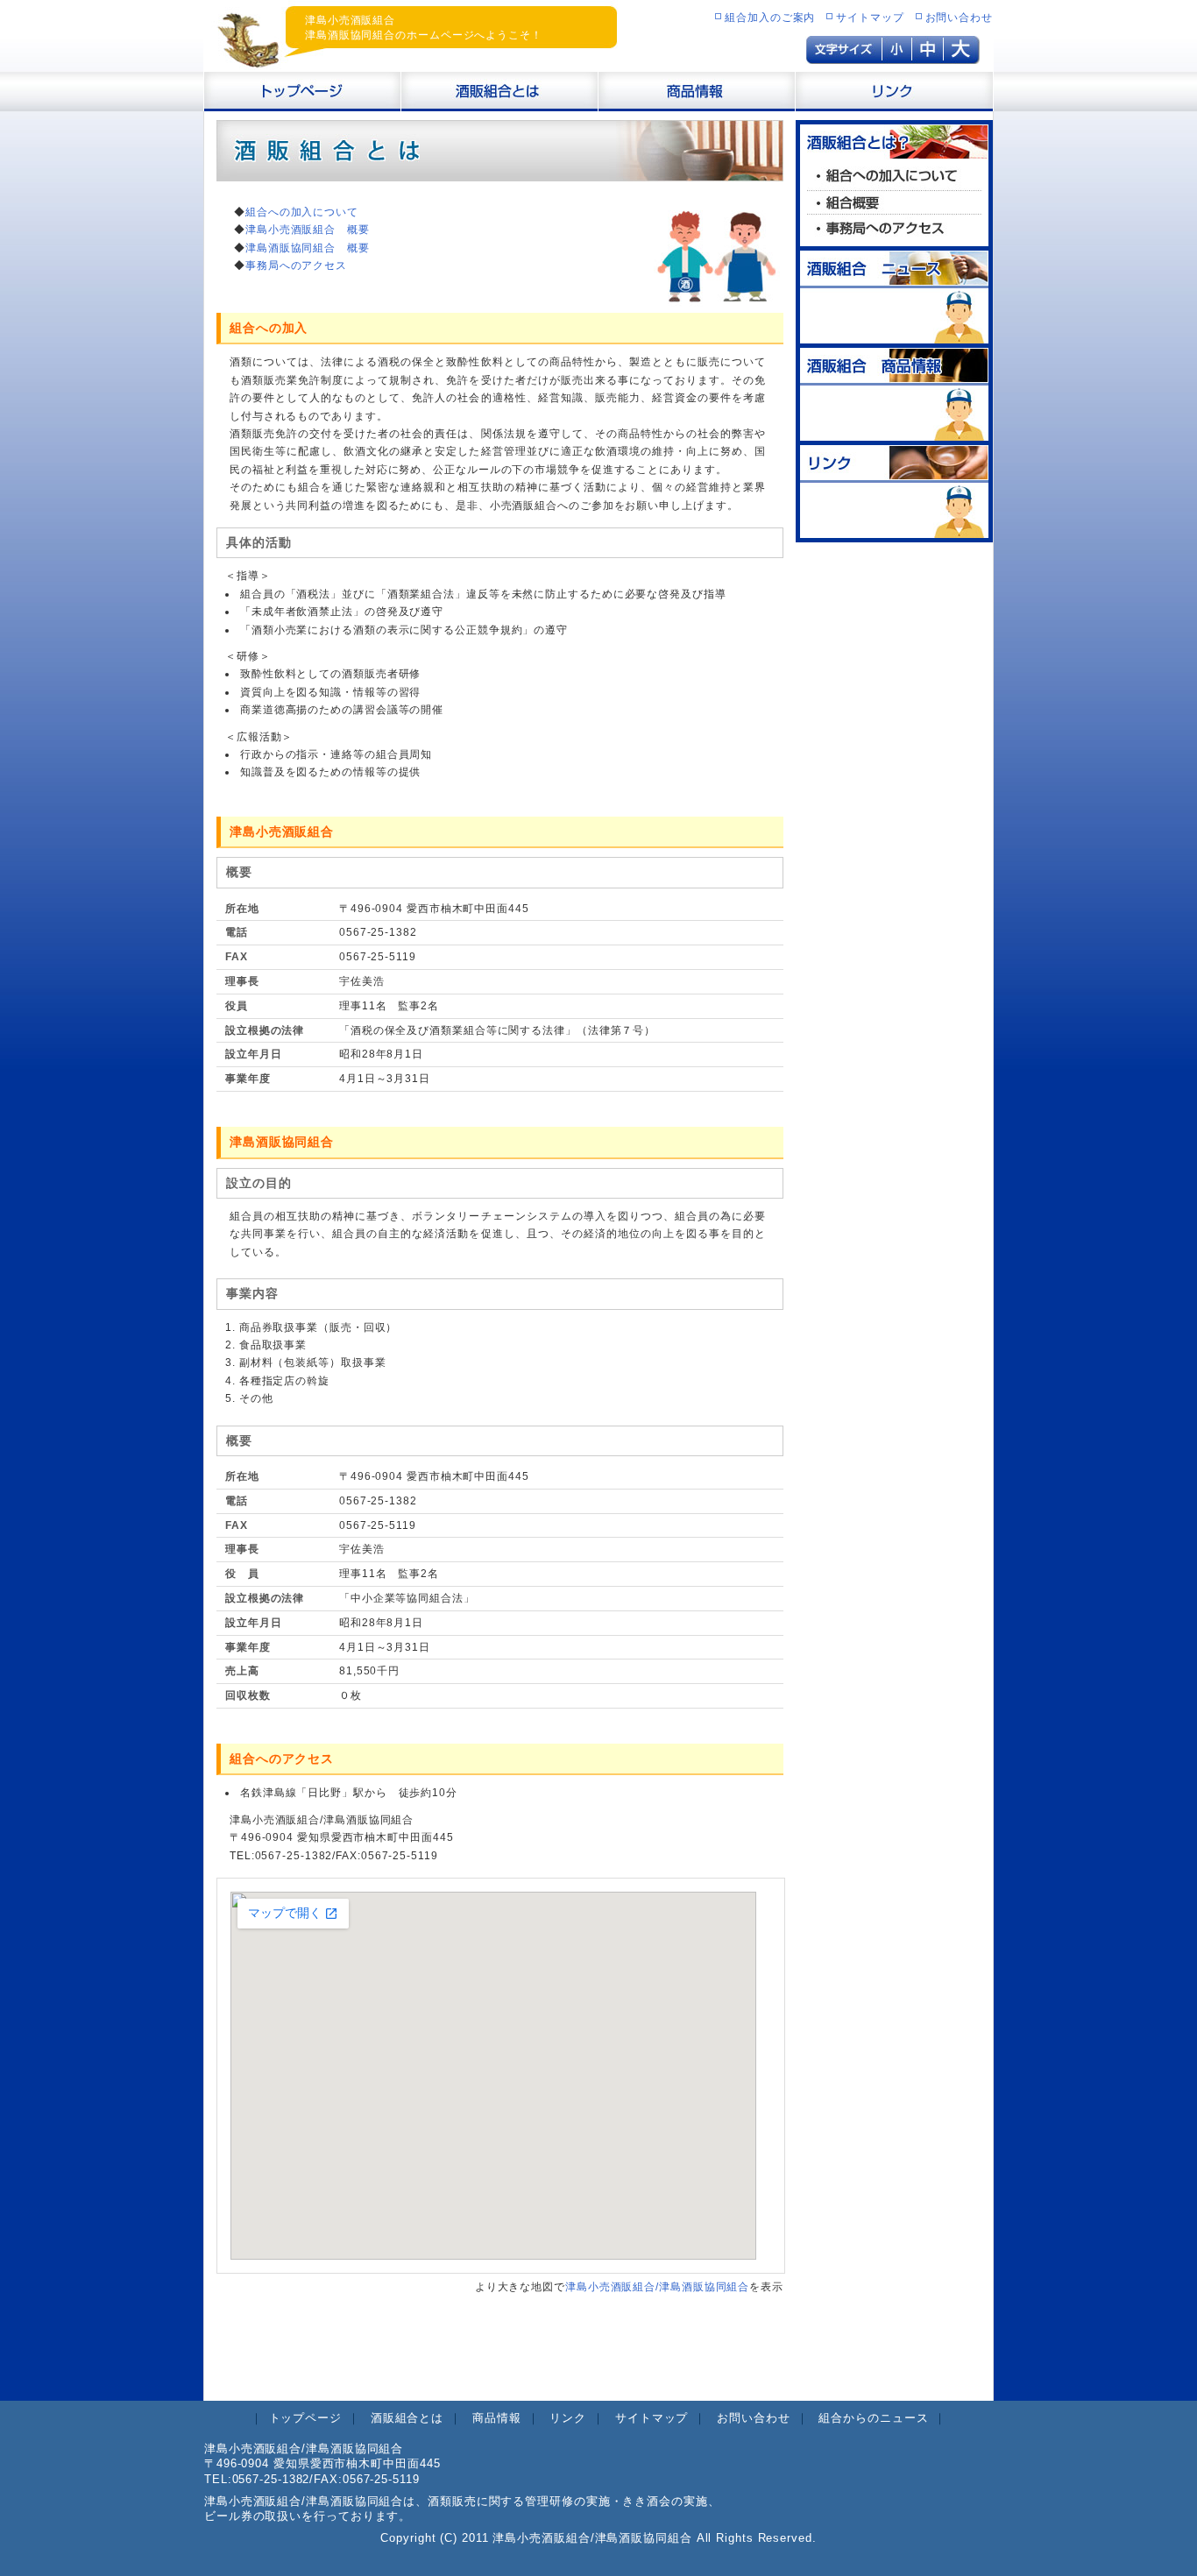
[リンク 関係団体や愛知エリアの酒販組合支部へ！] (894, 529)
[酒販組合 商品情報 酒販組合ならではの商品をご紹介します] (894, 432)
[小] (896, 55)
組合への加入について (302, 212)
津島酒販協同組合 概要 (308, 248)
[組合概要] (894, 207)
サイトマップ (870, 18)
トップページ (305, 2418)
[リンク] (894, 103)
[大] (962, 55)
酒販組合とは (407, 2418)
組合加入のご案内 (770, 18)
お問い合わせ (959, 18)
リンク (568, 2418)
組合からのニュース (873, 2418)
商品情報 (497, 2418)
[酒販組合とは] (500, 103)
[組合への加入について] (894, 183)
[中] (928, 55)
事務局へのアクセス (296, 265)
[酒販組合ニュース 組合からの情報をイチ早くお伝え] (894, 335)
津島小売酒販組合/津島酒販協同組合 (657, 2287)
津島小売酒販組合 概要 (308, 230)
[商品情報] (697, 103)
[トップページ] (303, 103)
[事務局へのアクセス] (894, 237)
